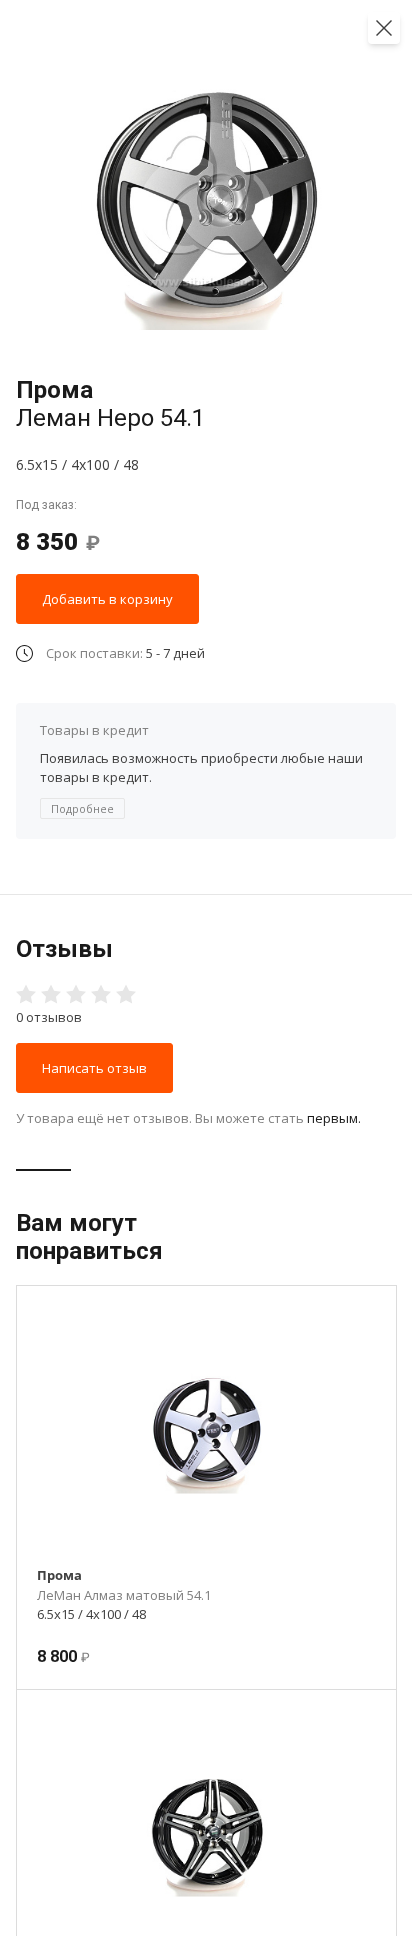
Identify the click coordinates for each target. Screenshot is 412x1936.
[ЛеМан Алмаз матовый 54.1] (207, 1431)
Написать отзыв (94, 1068)
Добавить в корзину (107, 599)
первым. (334, 1118)
